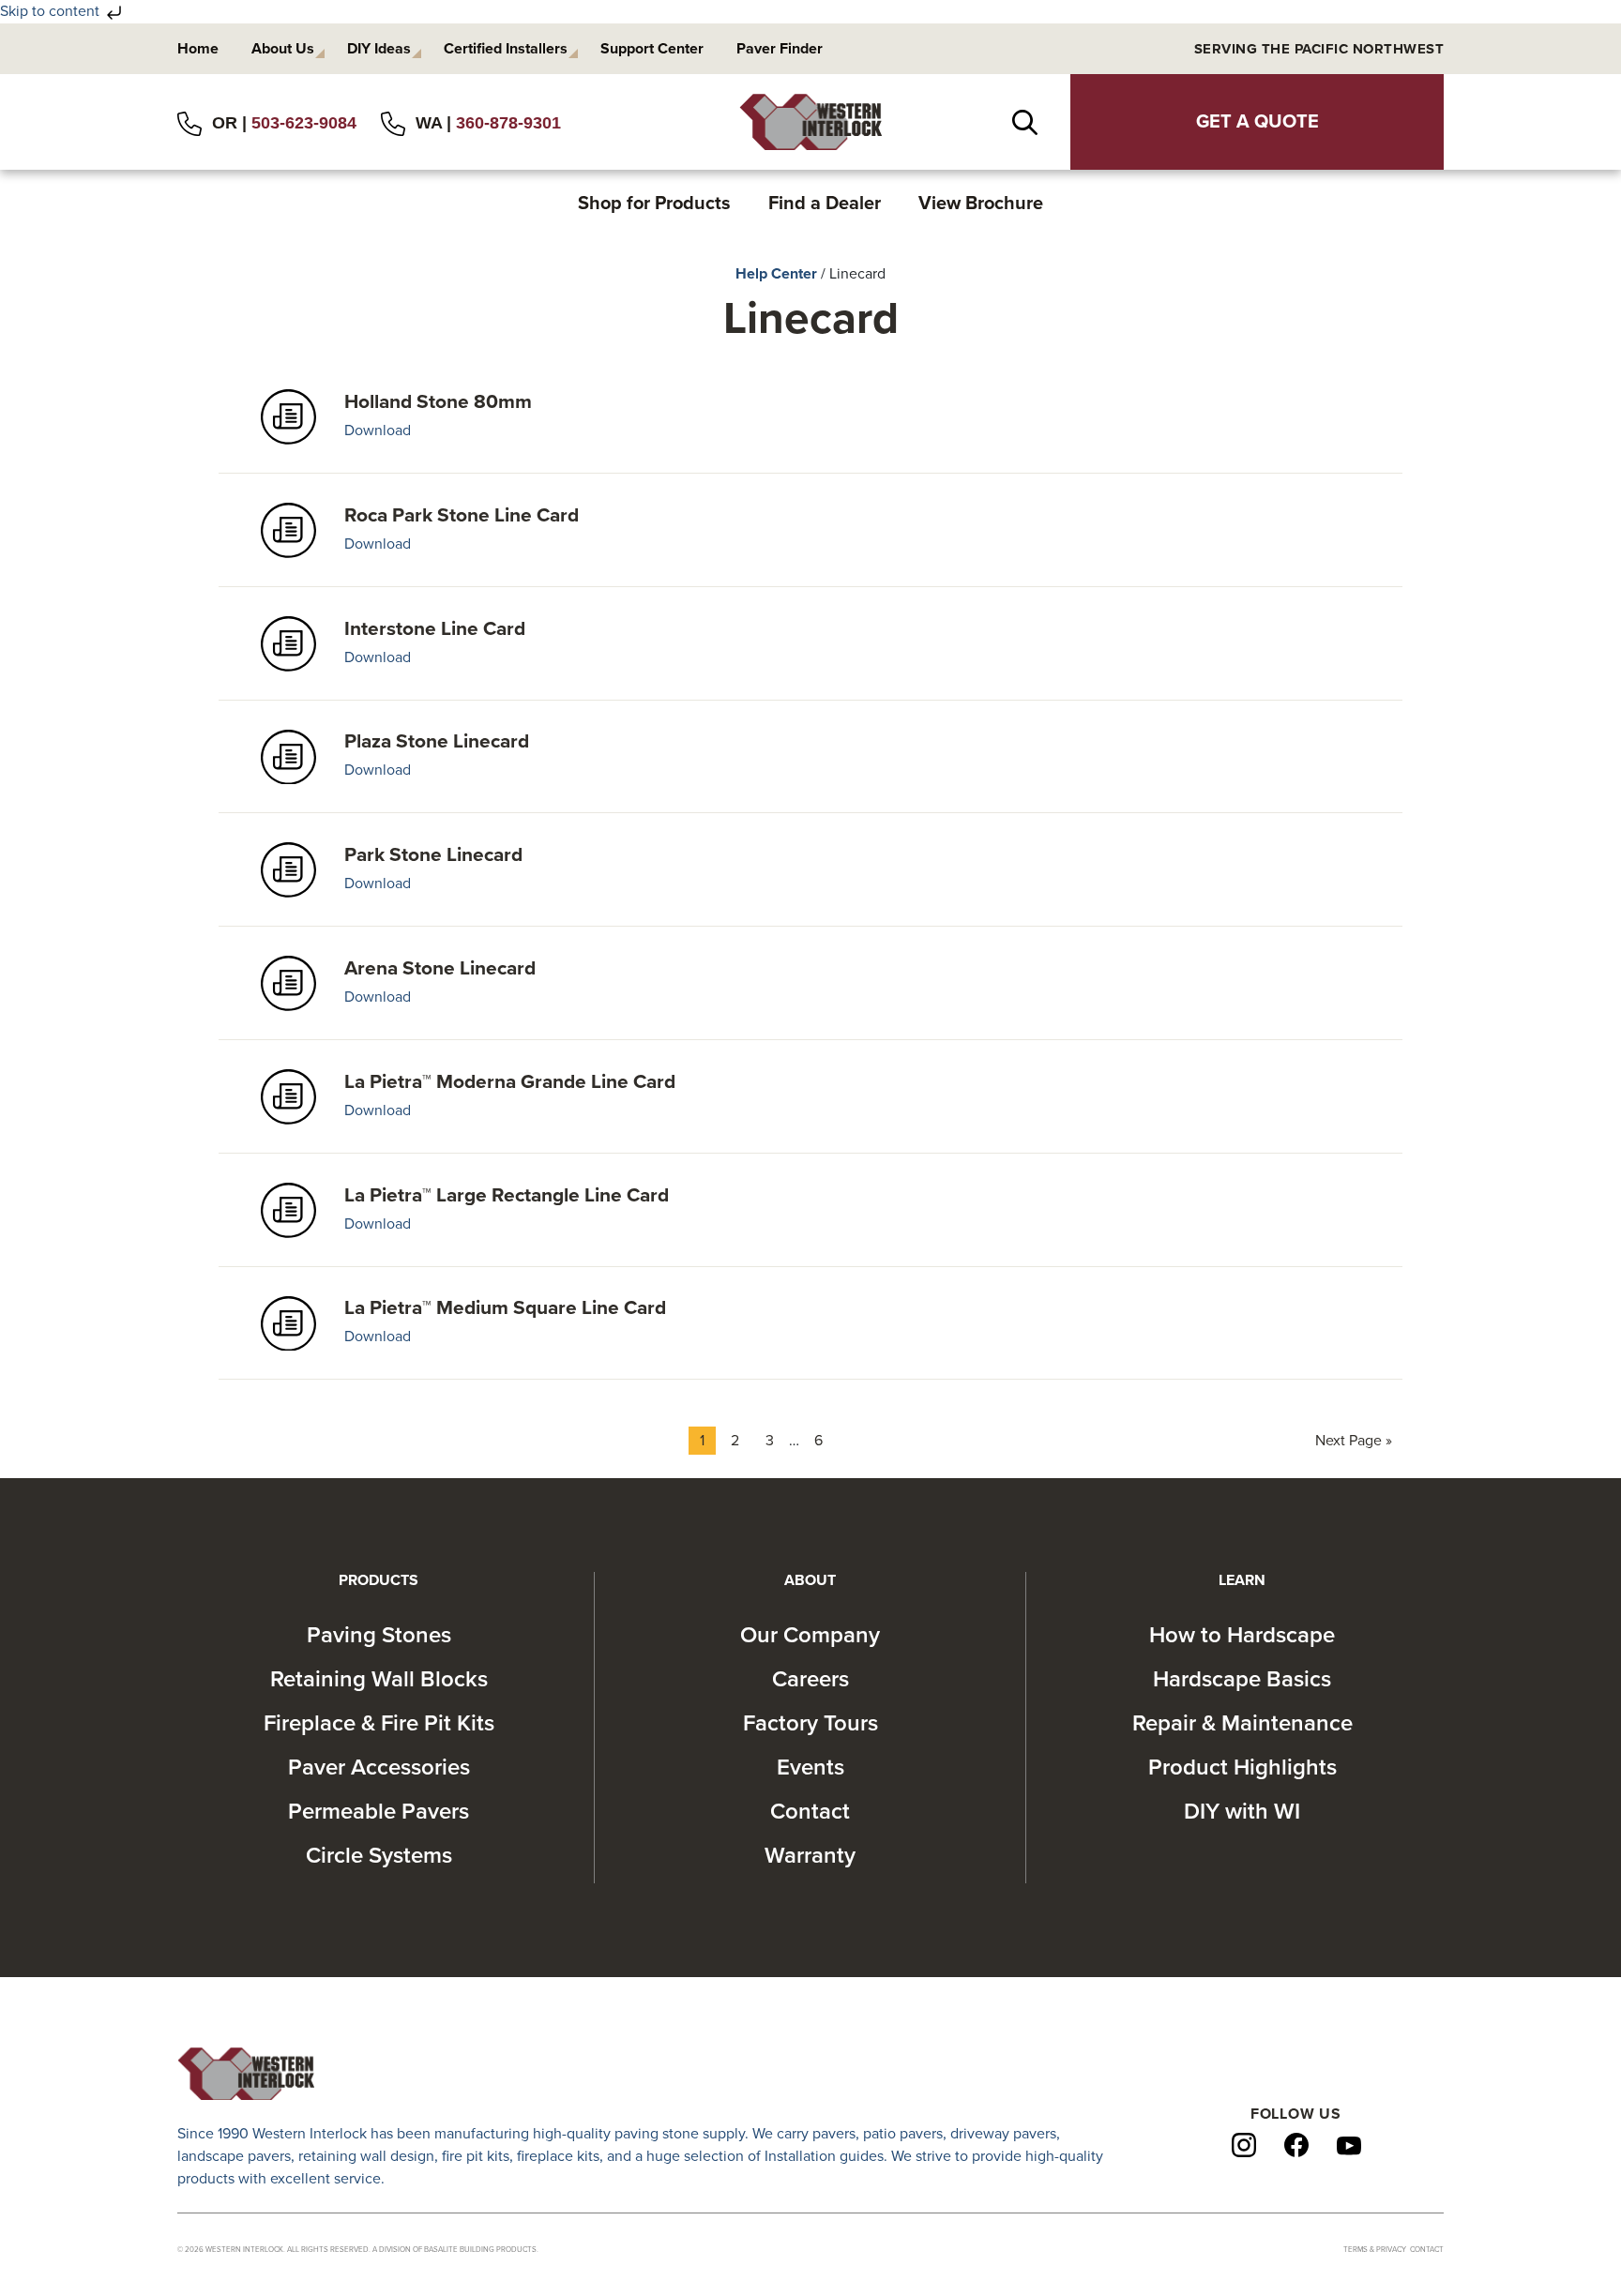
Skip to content (52, 11)
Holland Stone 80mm (438, 402)
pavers (834, 2134)
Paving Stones (379, 1635)
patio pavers (903, 2134)
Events (810, 1767)
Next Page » (1353, 1443)
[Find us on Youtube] (1349, 2145)
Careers (810, 1679)
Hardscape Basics (1242, 1679)
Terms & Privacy (1375, 2250)
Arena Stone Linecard (440, 968)
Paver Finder (780, 49)
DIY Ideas (379, 49)
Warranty (810, 1856)
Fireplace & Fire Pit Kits (379, 1723)
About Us (283, 49)
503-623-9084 (304, 123)
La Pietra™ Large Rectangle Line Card (507, 1195)
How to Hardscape (1242, 1635)
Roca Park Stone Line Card (462, 515)
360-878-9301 (508, 123)
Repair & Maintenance (1242, 1723)
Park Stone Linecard (433, 855)
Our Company (810, 1635)
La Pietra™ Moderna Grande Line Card (510, 1082)
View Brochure (981, 204)
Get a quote (1257, 122)
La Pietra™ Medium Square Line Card (505, 1308)
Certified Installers (506, 49)
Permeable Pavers (379, 1812)
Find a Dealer (825, 204)
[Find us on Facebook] (1296, 2144)
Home (198, 49)
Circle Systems (379, 1856)
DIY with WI (1242, 1812)
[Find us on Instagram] (1244, 2144)
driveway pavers (1003, 2134)
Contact (810, 1812)
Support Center (652, 49)
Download (378, 430)
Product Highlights (1242, 1767)
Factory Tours (810, 1723)
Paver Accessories (379, 1767)
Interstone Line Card (435, 629)
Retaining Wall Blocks (379, 1679)
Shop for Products (654, 204)
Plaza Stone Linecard (437, 741)
